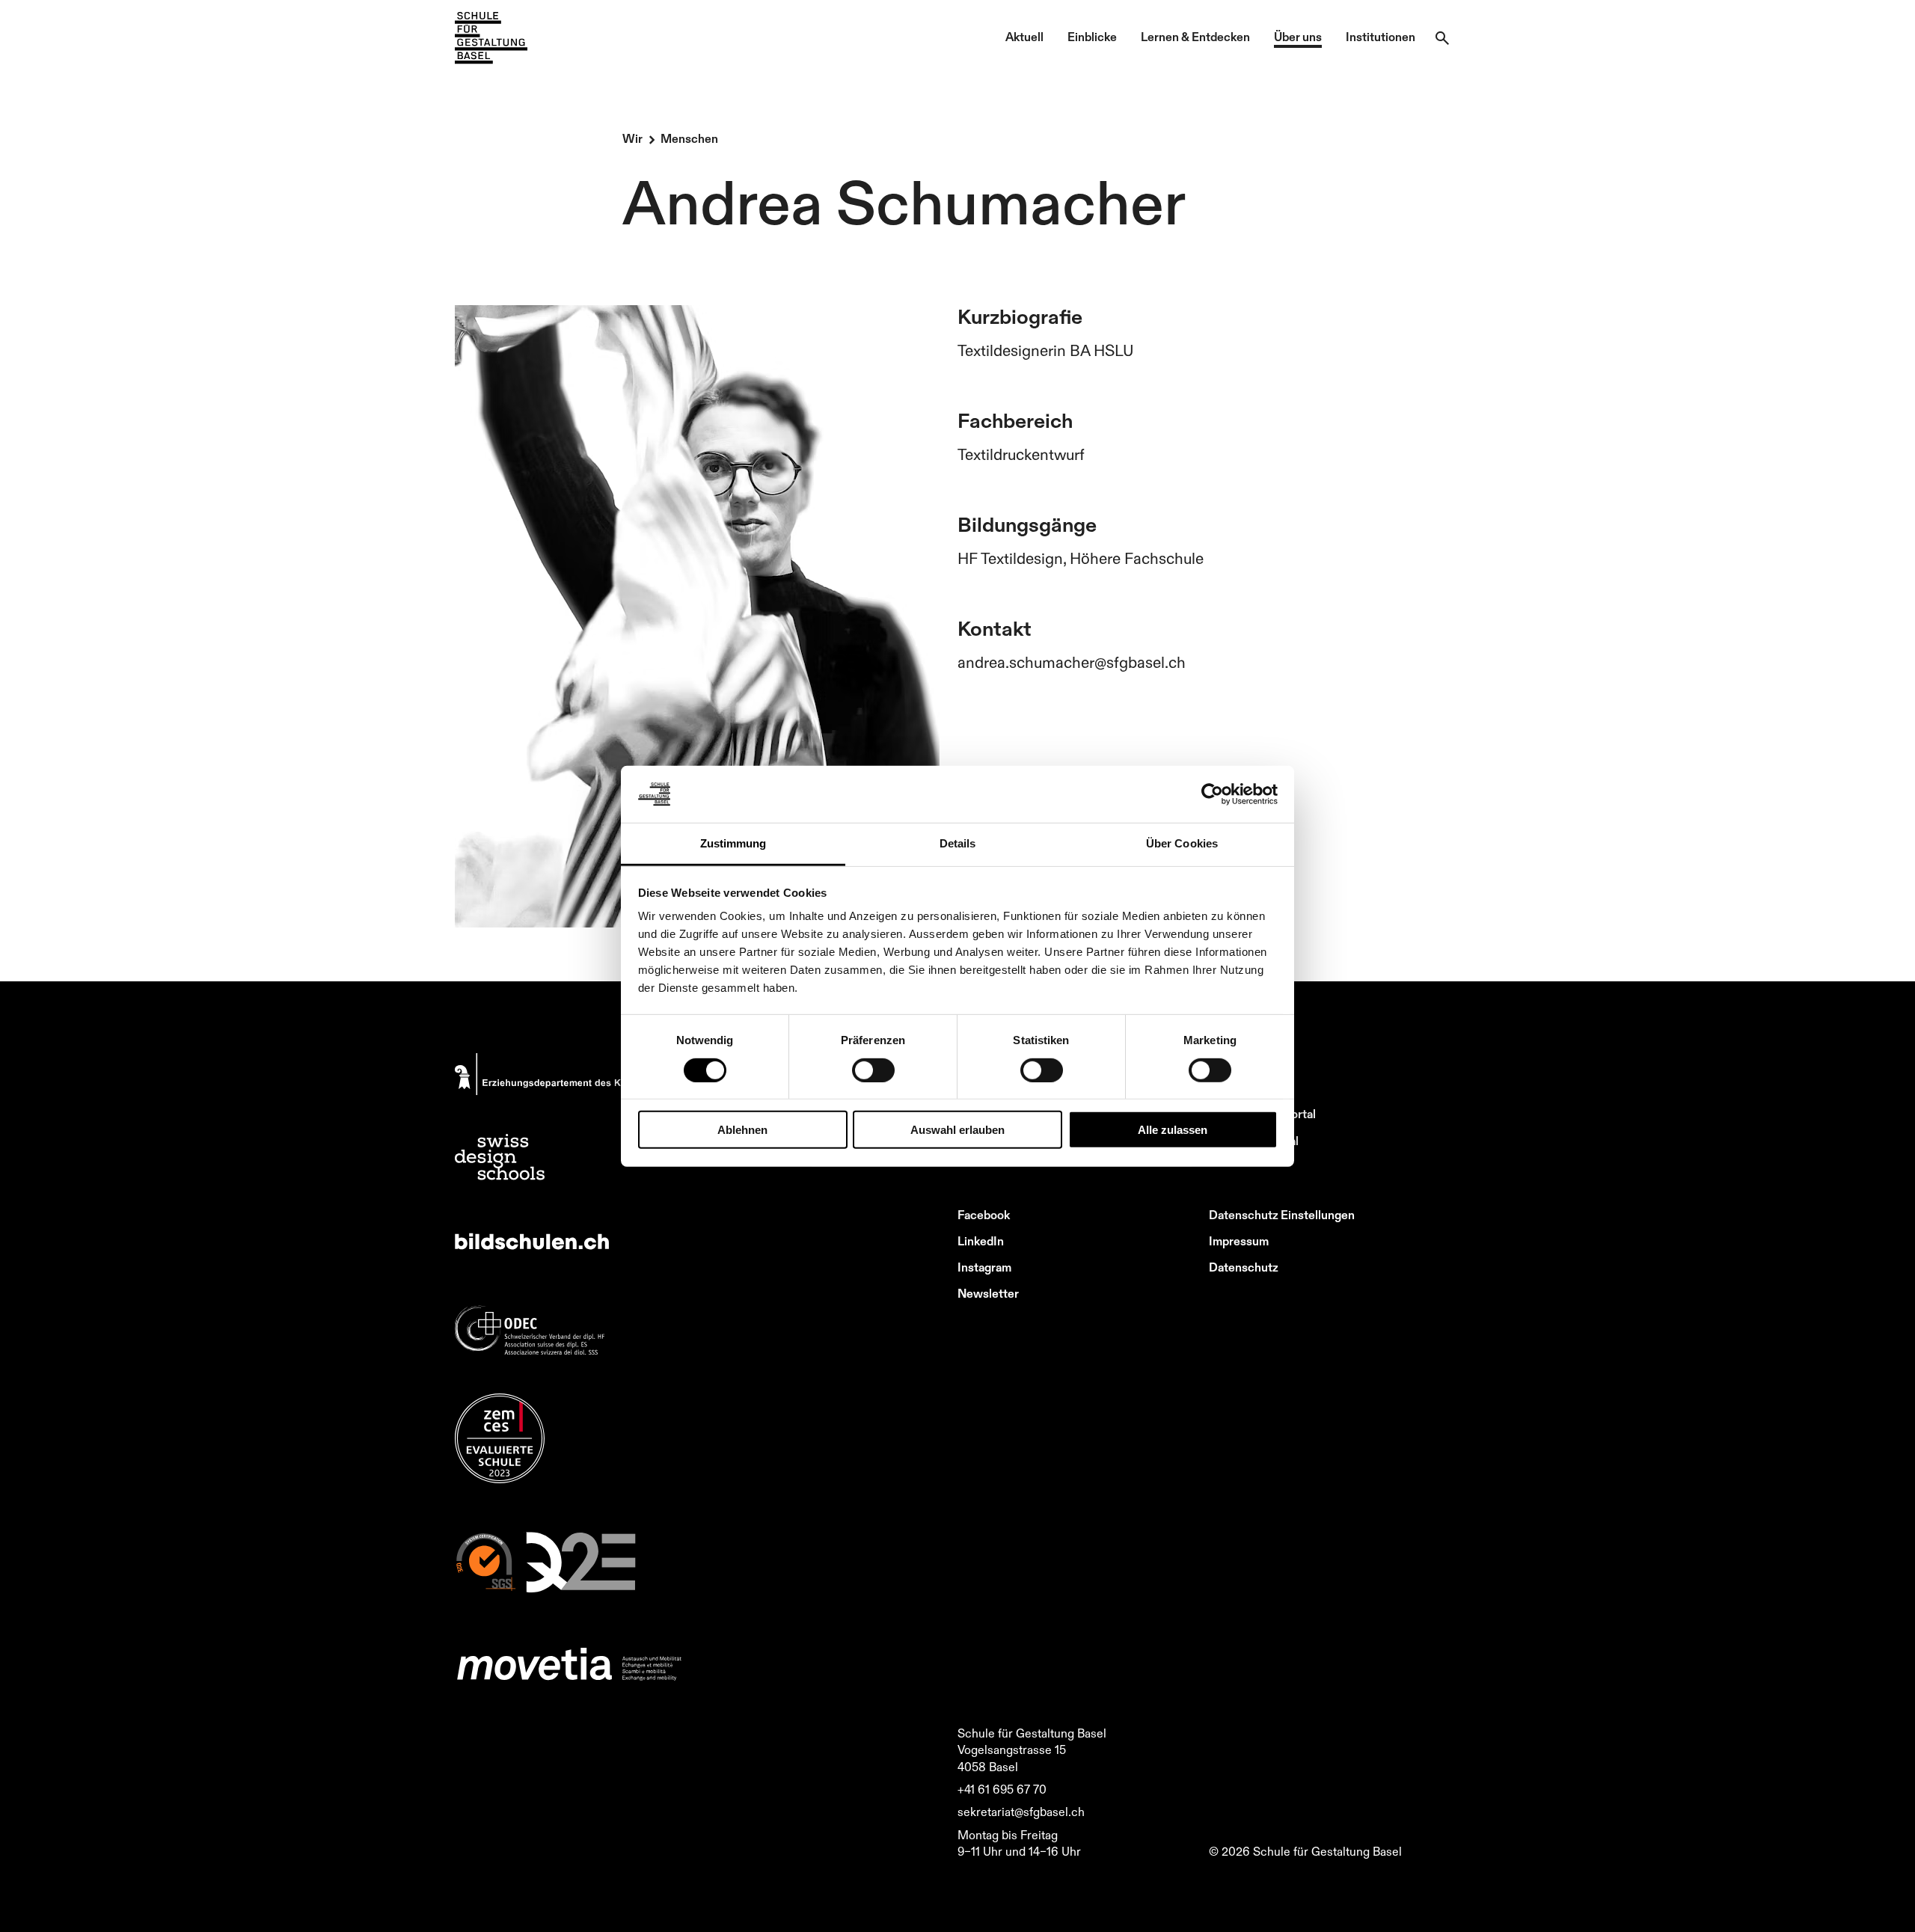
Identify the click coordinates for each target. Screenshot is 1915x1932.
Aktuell (1024, 37)
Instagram (984, 1267)
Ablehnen (742, 1130)
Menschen (689, 138)
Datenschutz (1244, 1267)
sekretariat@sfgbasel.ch (1021, 1812)
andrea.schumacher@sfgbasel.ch (1072, 662)
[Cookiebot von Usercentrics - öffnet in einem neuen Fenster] (1212, 794)
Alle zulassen (1173, 1130)
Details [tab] (958, 843)
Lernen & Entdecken (1195, 37)
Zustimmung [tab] (733, 843)
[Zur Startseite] (491, 38)
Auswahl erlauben (957, 1130)
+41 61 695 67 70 (1002, 1789)
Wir (632, 138)
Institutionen (1381, 37)
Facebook (984, 1215)
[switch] (873, 1070)
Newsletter (988, 1293)
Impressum (1239, 1241)
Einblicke (1092, 37)
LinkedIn (981, 1241)
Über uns (1298, 37)
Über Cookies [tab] (1182, 843)
